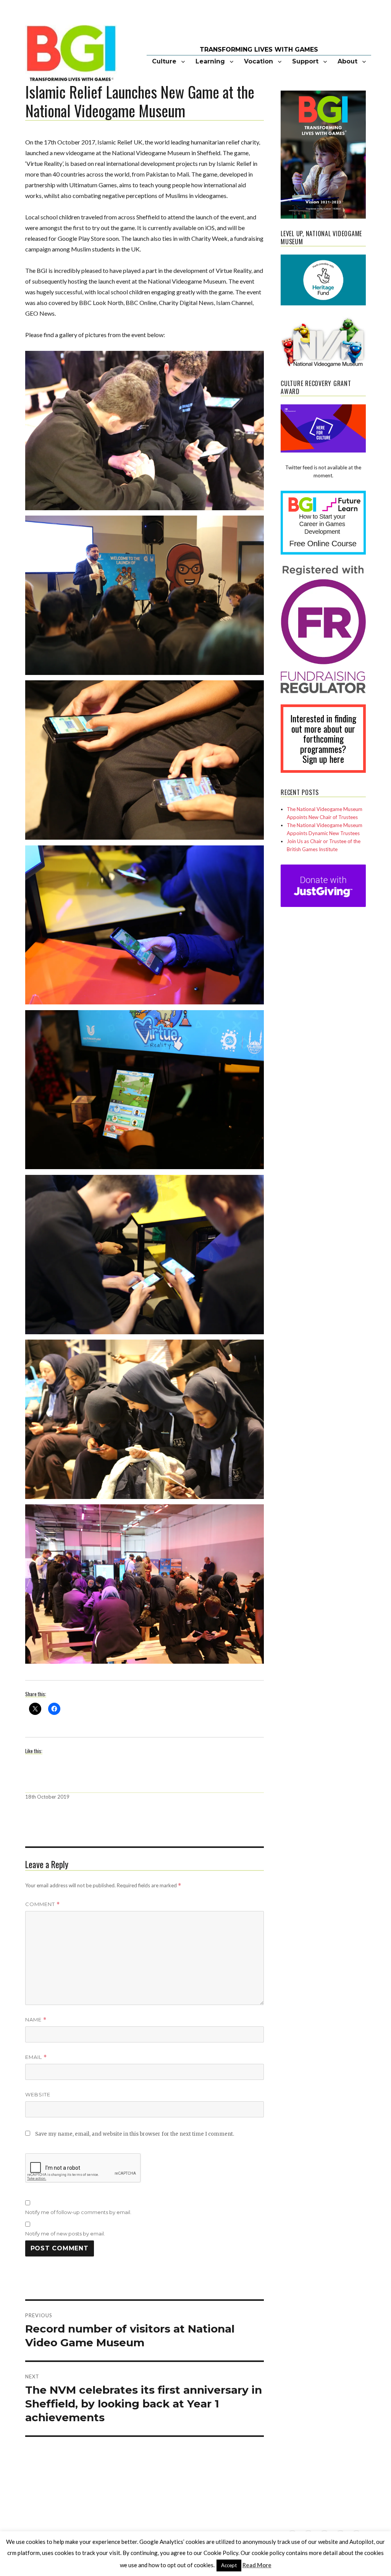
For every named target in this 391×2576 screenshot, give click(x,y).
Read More (257, 2565)
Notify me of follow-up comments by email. (78, 2212)
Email (36, 2057)
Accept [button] (229, 2565)
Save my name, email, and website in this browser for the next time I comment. (135, 2134)
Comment (43, 1904)
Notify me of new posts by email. (65, 2234)
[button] (144, 433)
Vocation (259, 61)
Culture (164, 61)
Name (36, 2020)
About (347, 61)
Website (38, 2094)
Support (305, 61)
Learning (210, 61)
